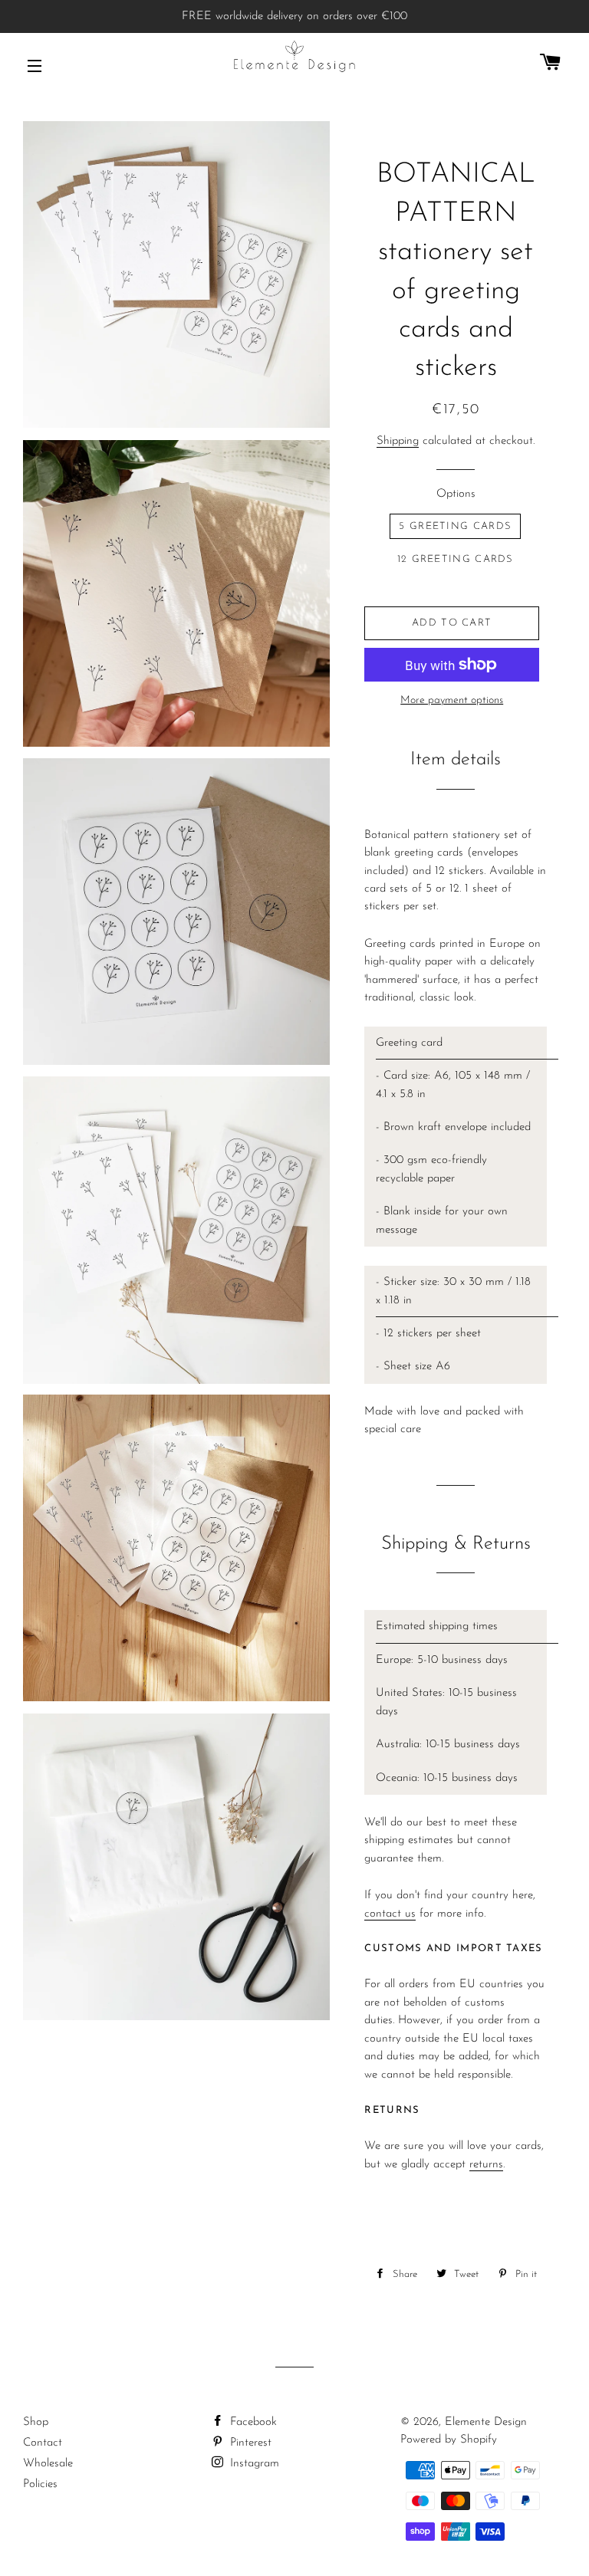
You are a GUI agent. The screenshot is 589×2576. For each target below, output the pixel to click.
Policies (40, 2484)
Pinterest (249, 2443)
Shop (36, 2422)
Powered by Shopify (449, 2440)
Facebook (252, 2422)
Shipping (398, 441)
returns (486, 2165)
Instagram (253, 2464)
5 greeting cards (455, 526)
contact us (390, 1914)
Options (456, 494)
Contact (43, 2443)
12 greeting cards (456, 559)
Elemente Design (486, 2422)
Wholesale (48, 2464)
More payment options (452, 700)
